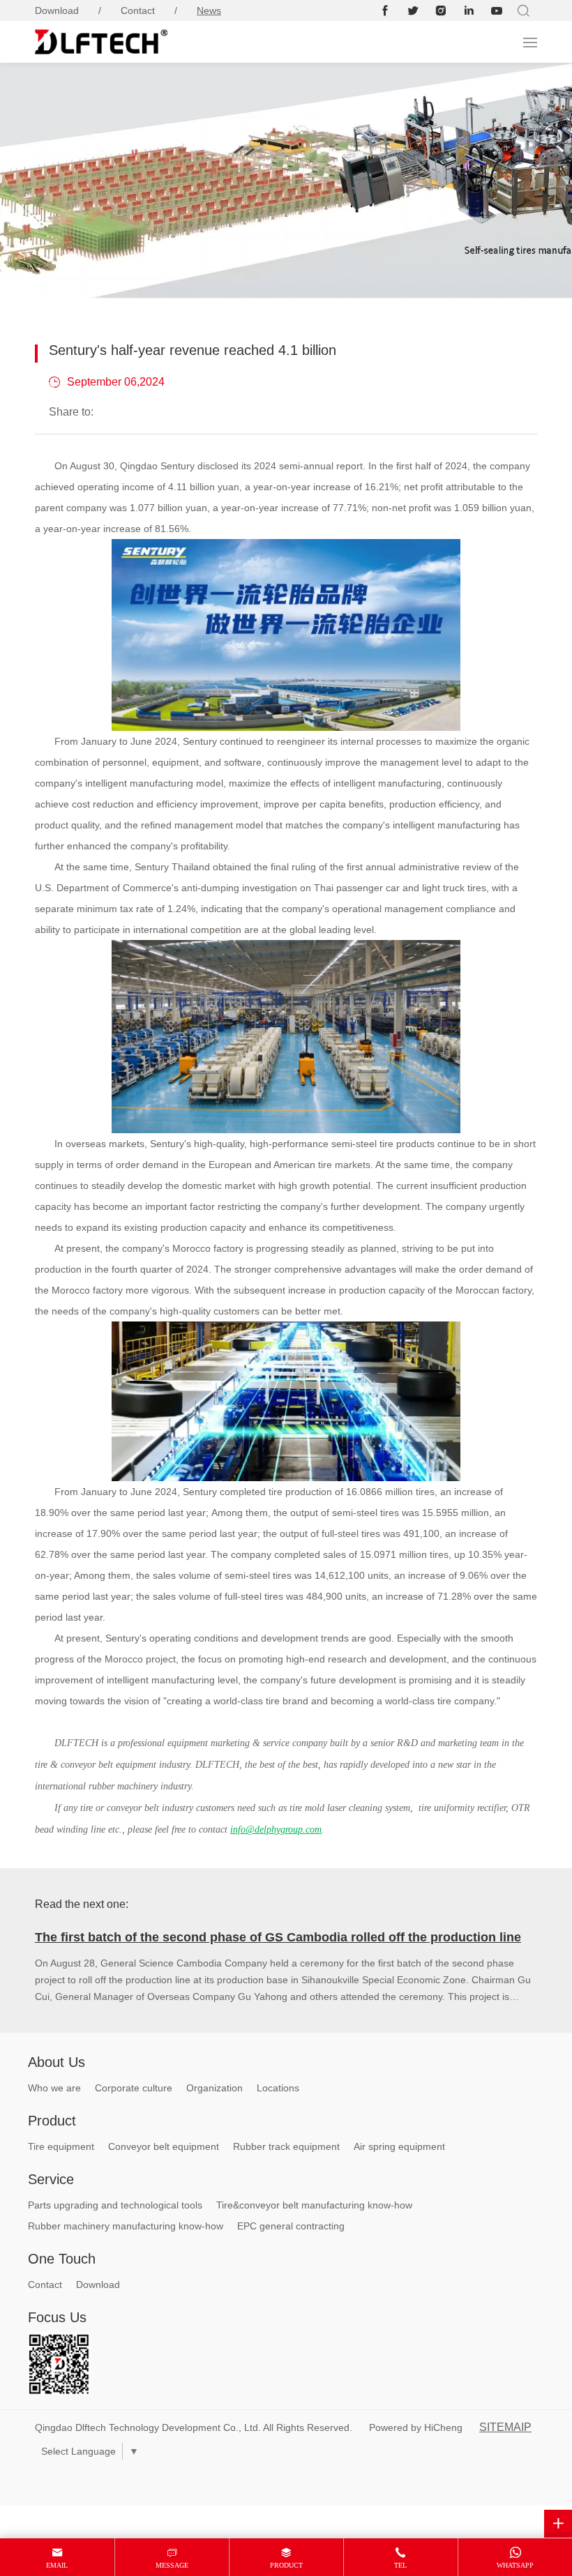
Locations (278, 2088)
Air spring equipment (399, 2146)
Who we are (54, 2088)
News (209, 10)
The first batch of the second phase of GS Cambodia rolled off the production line (278, 1937)
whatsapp (515, 2565)
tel (400, 2565)
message (172, 2565)
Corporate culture (134, 2088)
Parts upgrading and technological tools (115, 2205)
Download (57, 10)
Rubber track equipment (286, 2146)
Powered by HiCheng (416, 2427)
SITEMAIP (505, 2427)
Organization (214, 2088)
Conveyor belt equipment (164, 2146)
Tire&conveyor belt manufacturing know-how (314, 2205)
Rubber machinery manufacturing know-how (126, 2226)
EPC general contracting (291, 2226)
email (57, 2565)
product (286, 2565)
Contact (138, 10)
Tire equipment (61, 2146)
